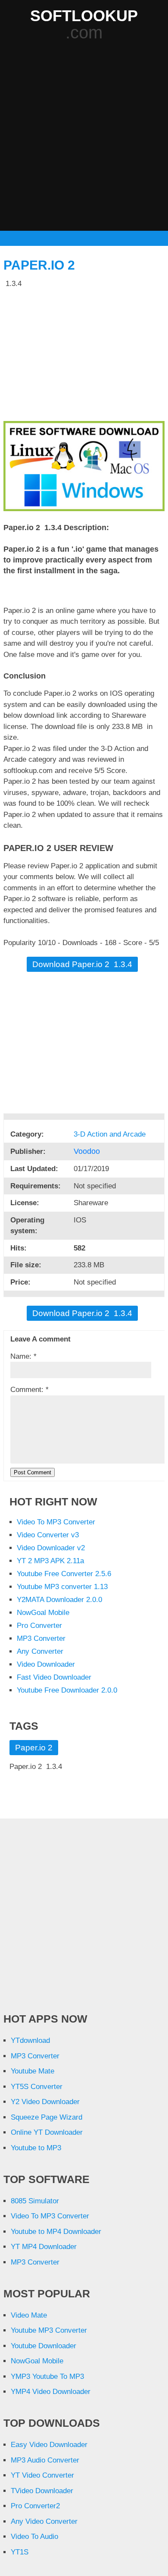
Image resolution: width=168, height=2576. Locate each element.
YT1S (20, 2552)
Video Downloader (46, 1664)
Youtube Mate (33, 2071)
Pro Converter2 (35, 2506)
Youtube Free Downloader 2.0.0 (67, 1690)
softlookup (84, 16)
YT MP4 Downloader (44, 2247)
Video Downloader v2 (51, 1548)
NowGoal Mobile (43, 1613)
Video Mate (29, 2315)
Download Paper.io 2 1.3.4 (82, 964)
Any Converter (40, 1651)
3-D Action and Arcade (111, 1134)
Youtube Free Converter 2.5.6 (64, 1574)
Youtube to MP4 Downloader (56, 2232)
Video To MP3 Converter (56, 1522)
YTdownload (30, 2040)
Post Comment (33, 1472)
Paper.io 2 (39, 265)
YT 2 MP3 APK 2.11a (50, 1561)
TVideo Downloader (42, 2491)
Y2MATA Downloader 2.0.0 (59, 1600)
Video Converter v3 (48, 1535)
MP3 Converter (41, 1638)
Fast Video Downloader (54, 1677)
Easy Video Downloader (49, 2445)
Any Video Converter (44, 2521)
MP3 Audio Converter (45, 2460)
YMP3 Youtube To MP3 (47, 2377)
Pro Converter (39, 1626)
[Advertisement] (84, 137)
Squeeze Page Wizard (47, 2117)
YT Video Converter (42, 2475)
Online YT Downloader (47, 2132)
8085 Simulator (35, 2201)
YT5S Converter (37, 2087)
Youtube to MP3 (36, 2148)
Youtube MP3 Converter (49, 2330)
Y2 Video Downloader (45, 2102)
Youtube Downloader (44, 2346)
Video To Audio (34, 2537)
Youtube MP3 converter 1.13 (62, 1587)
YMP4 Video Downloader (51, 2392)
